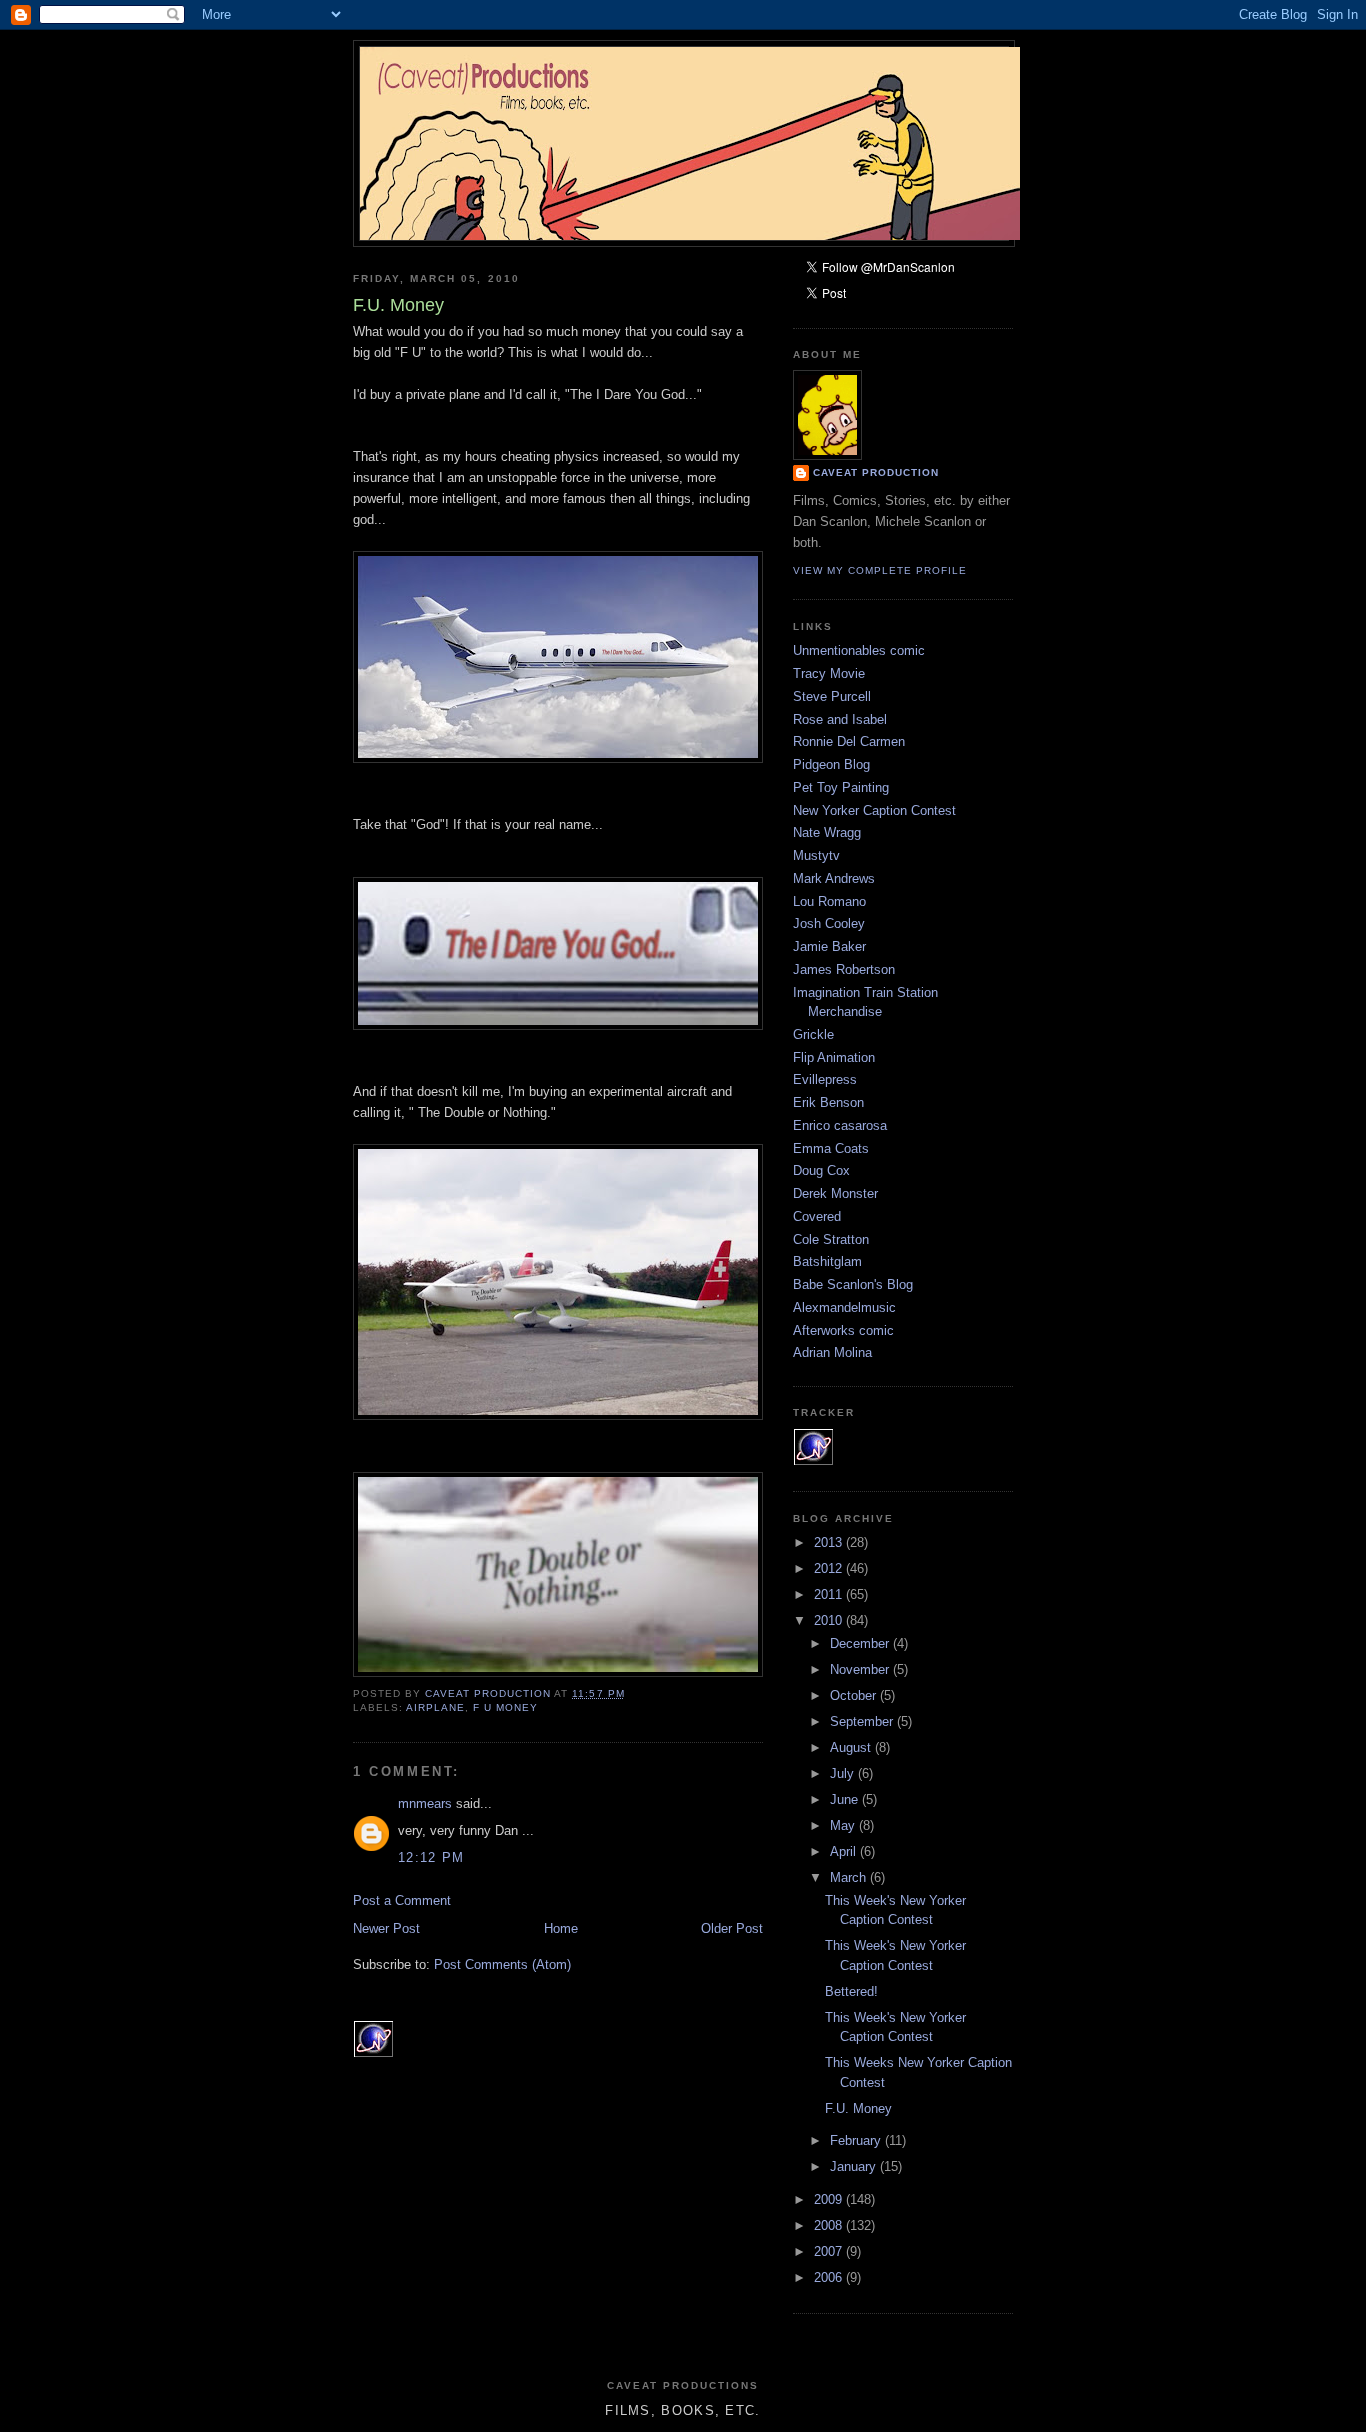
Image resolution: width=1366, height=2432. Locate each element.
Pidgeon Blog (831, 764)
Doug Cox (821, 1170)
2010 (830, 1620)
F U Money (505, 1707)
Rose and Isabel (840, 719)
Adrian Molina (832, 1352)
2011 (830, 1594)
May (844, 1825)
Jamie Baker (829, 946)
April (845, 1851)
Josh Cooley (829, 923)
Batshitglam (827, 1261)
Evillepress (825, 1079)
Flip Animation (834, 1057)
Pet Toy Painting (841, 787)
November (861, 1669)
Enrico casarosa (840, 1125)
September (863, 1721)
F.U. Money (858, 2108)
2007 (830, 2251)
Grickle (813, 1034)
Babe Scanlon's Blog (853, 1284)
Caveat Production (876, 472)
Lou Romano (829, 901)
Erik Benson (828, 1102)
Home (561, 1928)
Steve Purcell (832, 696)
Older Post (732, 1928)
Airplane (435, 1707)
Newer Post (386, 1928)
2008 (830, 2225)
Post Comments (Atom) (502, 1964)
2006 (830, 2277)
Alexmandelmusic (844, 1307)
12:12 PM (431, 1857)
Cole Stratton (831, 1239)
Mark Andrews (834, 878)
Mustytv (816, 855)
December (861, 1643)
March (850, 1877)
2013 (830, 1542)
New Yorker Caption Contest (874, 810)
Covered (817, 1216)
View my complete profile (880, 570)
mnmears (425, 1803)
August (852, 1747)
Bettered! (851, 1991)
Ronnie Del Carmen (849, 741)
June (846, 1799)
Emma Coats (831, 1148)
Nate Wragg (827, 832)
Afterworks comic (843, 1330)
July (844, 1773)
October (855, 1695)
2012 (830, 1568)
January (855, 2166)
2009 (830, 2199)
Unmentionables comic (859, 650)
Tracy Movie (829, 673)
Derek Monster (835, 1193)
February (857, 2140)
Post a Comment (402, 1900)
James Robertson (844, 969)
